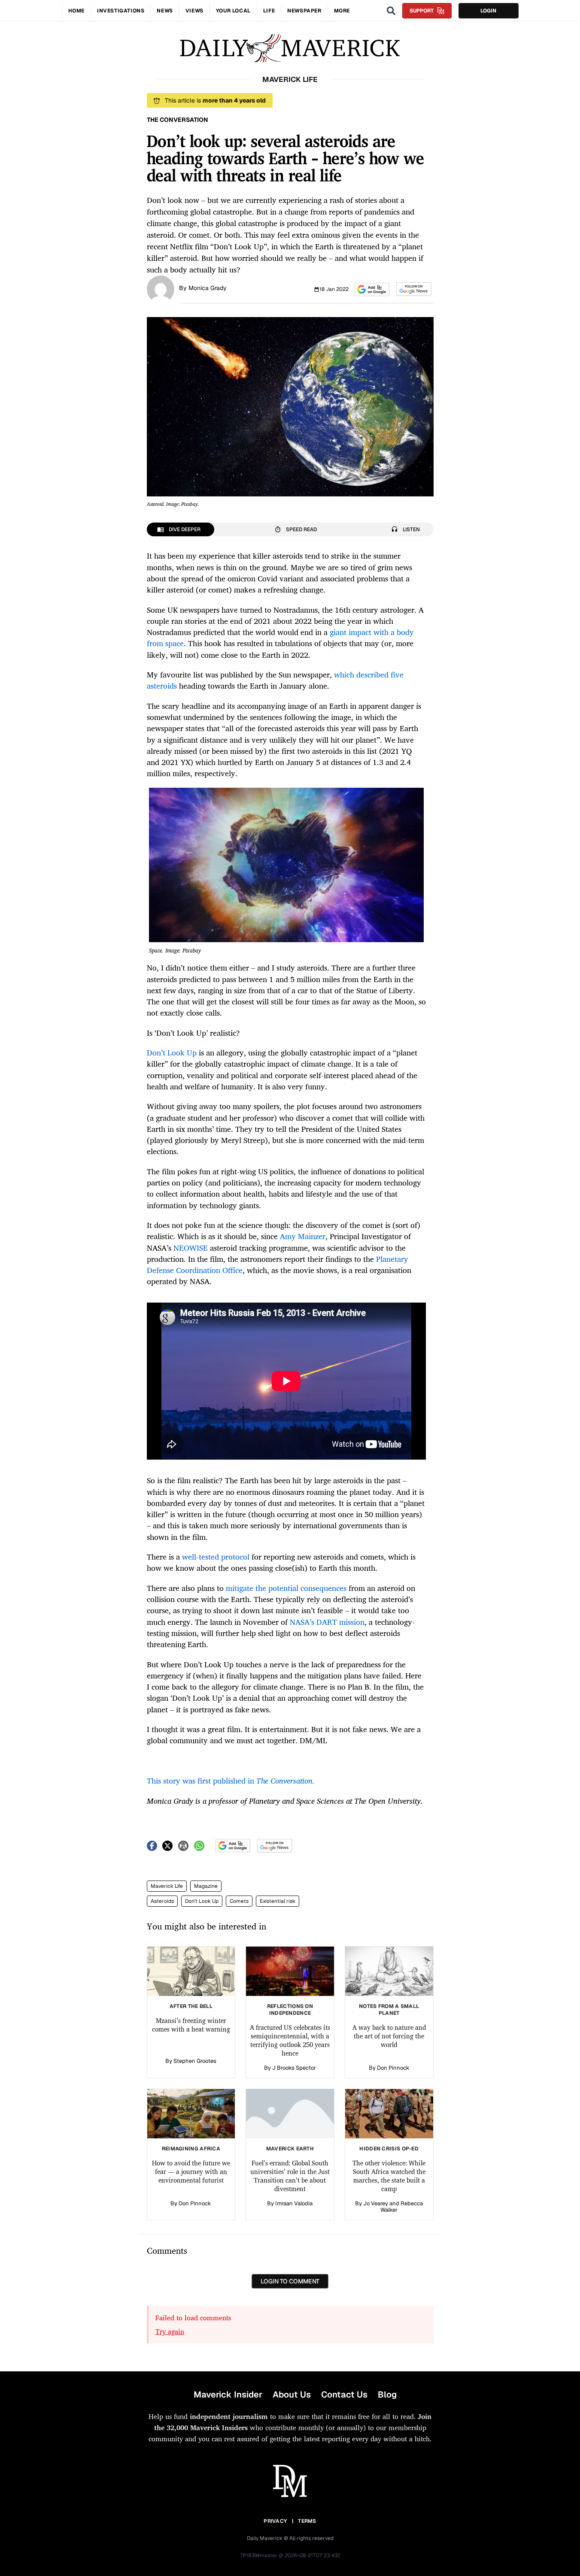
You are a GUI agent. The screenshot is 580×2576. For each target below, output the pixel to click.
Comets (239, 1901)
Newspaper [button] (304, 11)
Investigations (121, 11)
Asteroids (162, 1901)
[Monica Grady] (161, 288)
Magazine (206, 1886)
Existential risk (278, 1901)
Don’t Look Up (202, 1901)
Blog (387, 2395)
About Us (292, 2395)
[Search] (391, 11)
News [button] (165, 11)
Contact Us (344, 2395)
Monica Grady (208, 288)
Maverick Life (167, 1886)
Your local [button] (233, 11)
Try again (170, 2331)
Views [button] (194, 11)
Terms (307, 2521)
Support (422, 11)
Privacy (275, 2521)
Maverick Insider (228, 2395)
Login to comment (290, 2281)
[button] (372, 289)
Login (488, 11)
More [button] (342, 11)
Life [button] (269, 11)
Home (76, 11)
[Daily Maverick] (290, 48)
